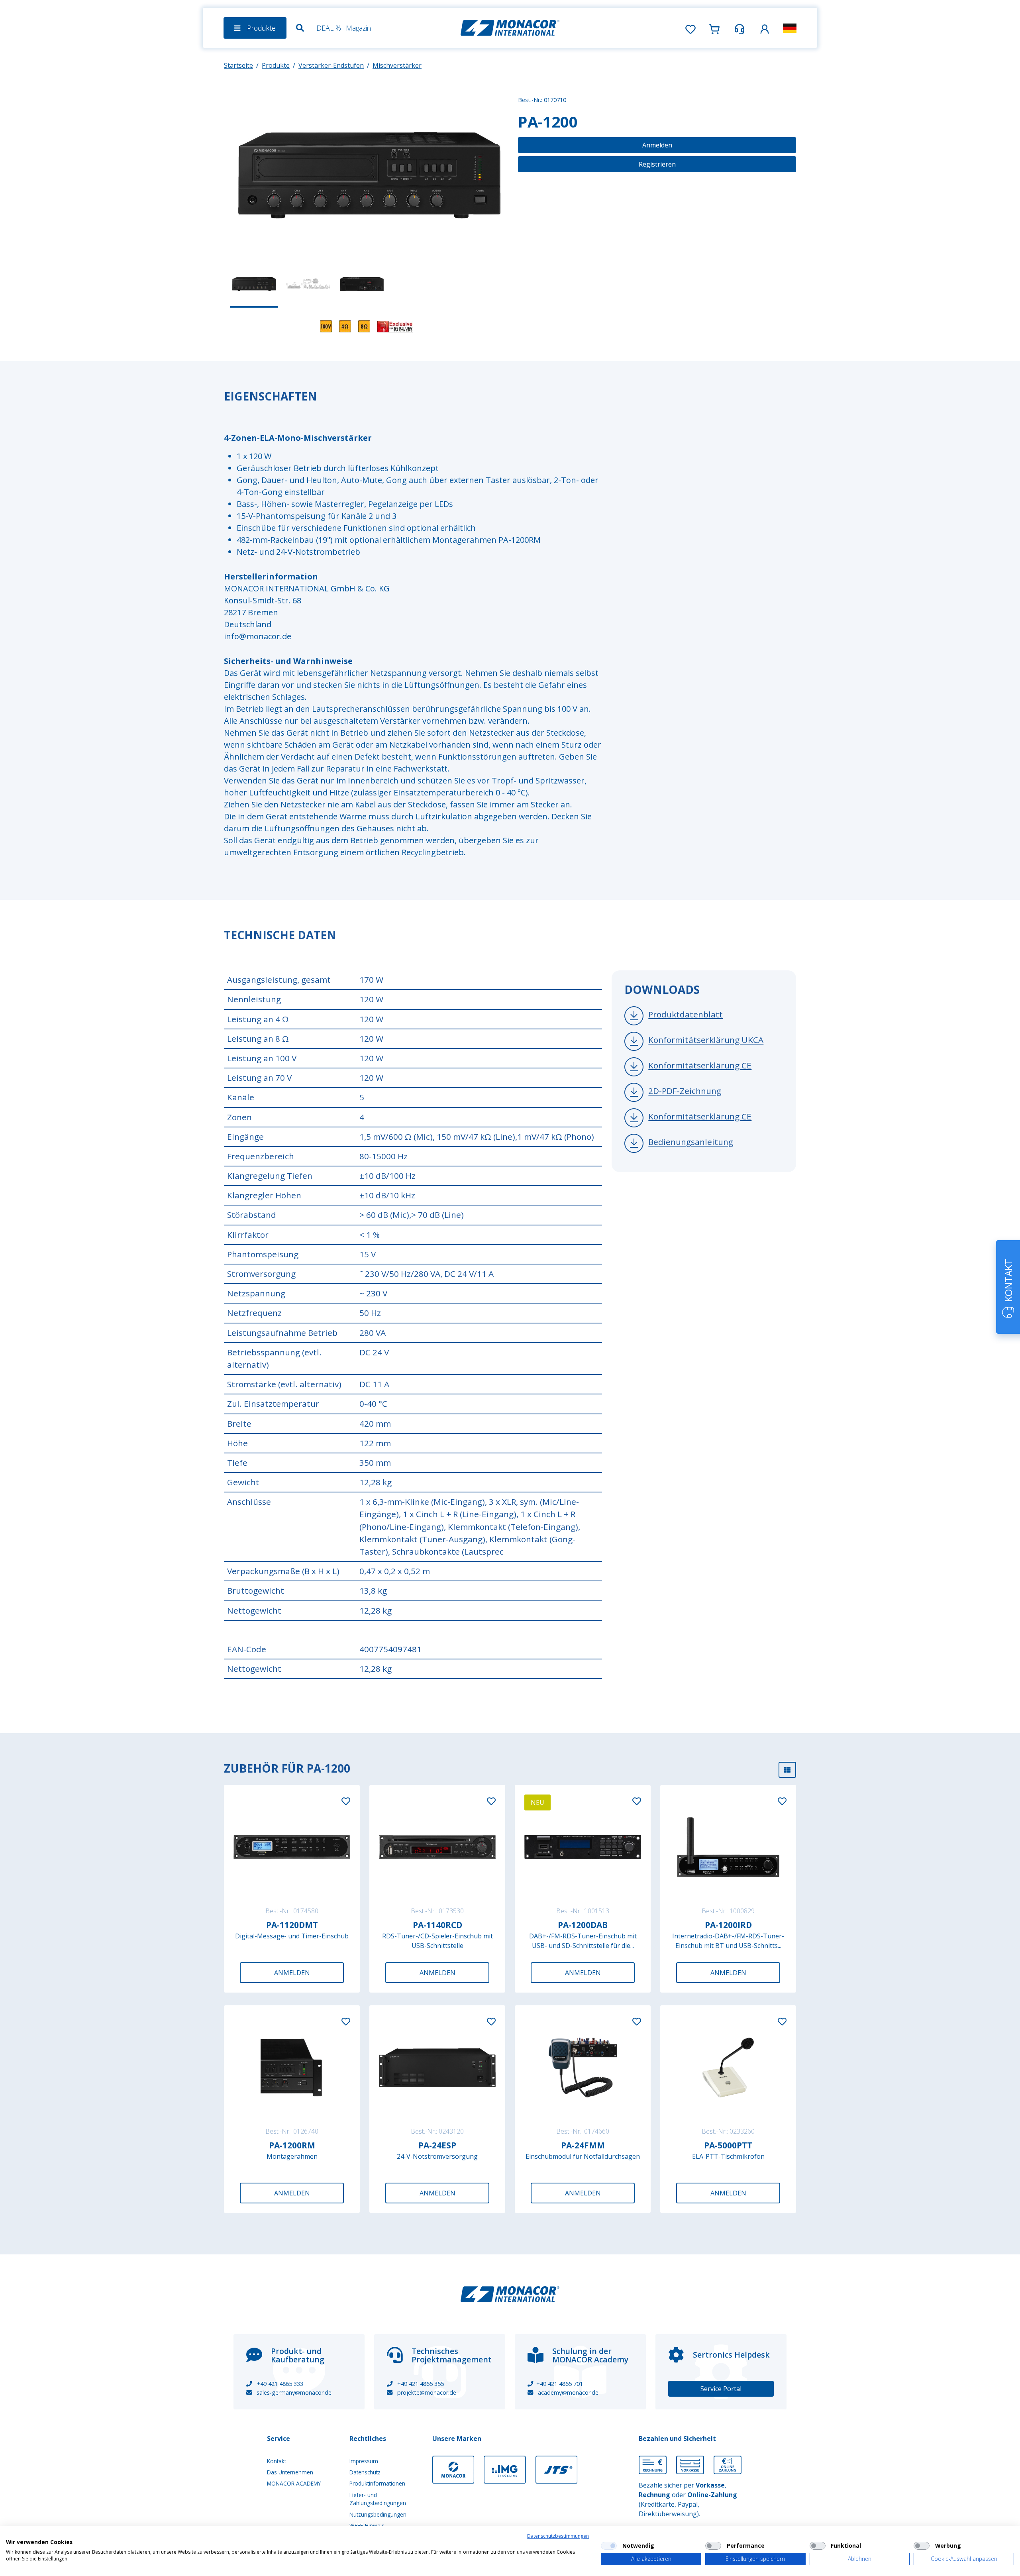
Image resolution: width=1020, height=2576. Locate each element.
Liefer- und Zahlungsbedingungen (378, 2499)
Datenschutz (365, 2472)
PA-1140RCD (437, 1925)
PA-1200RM (292, 2145)
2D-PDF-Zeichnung (685, 1091)
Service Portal (721, 2389)
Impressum (364, 2461)
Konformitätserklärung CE (700, 1065)
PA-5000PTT (728, 2145)
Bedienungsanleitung (691, 1142)
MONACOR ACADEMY (294, 2483)
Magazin (358, 28)
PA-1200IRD (728, 1925)
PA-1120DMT (292, 1925)
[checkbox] (609, 2546)
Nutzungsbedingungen (378, 2514)
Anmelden (657, 145)
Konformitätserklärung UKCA (706, 1040)
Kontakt (277, 2461)
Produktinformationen (377, 2483)
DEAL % (329, 28)
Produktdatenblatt (686, 1014)
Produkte (276, 65)
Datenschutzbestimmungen (558, 2536)
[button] (765, 28)
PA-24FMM (583, 2145)
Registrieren (657, 164)
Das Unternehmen (290, 2472)
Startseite (238, 65)
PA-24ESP (437, 2145)
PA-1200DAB (583, 1925)
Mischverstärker (397, 65)
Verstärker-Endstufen (331, 65)
